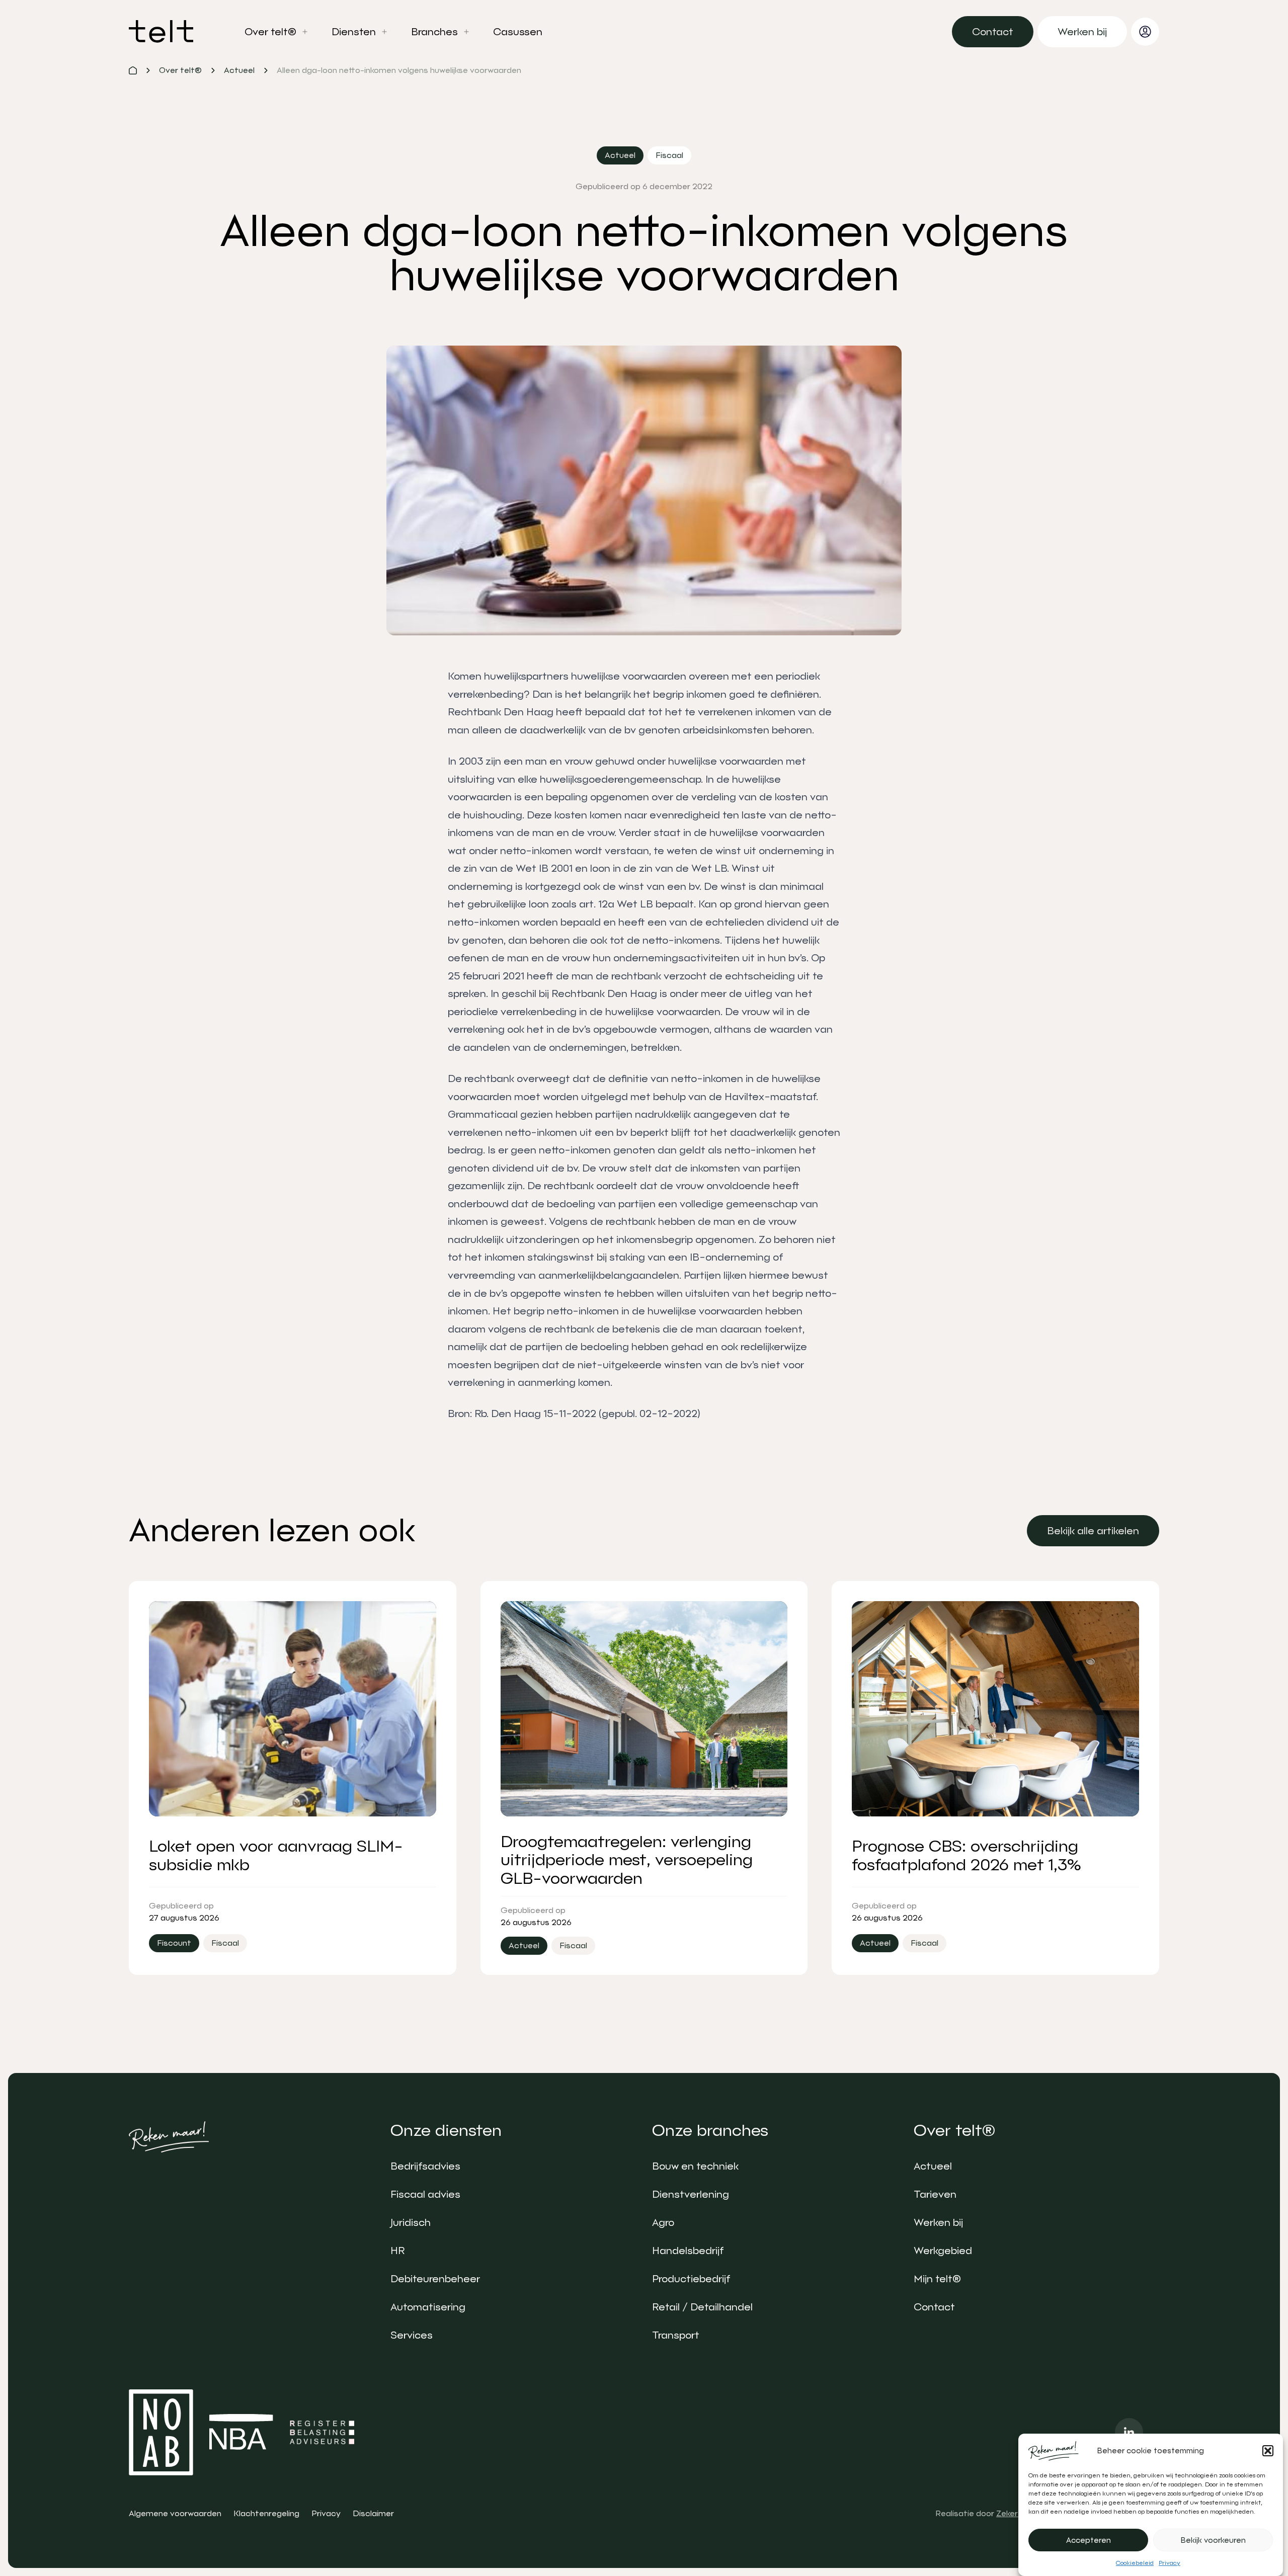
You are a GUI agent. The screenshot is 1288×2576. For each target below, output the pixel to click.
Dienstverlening (691, 2194)
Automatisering (428, 2307)
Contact (934, 2307)
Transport (676, 2335)
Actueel (933, 2166)
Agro (663, 2222)
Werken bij (938, 2222)
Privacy (1170, 2563)
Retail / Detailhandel (702, 2307)
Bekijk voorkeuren (1213, 2540)
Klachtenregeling (266, 2513)
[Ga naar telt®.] (133, 70)
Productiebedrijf (691, 2279)
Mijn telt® (937, 2279)
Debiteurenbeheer (435, 2279)
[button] (1268, 2451)
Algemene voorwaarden (175, 2513)
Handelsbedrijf (688, 2251)
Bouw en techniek (695, 2166)
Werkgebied (943, 2251)
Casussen (518, 32)
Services (412, 2335)
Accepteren (1089, 2540)
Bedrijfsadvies (425, 2166)
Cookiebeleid (1135, 2563)
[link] (993, 32)
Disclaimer (373, 2513)
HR (397, 2251)
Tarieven (935, 2194)
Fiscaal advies (425, 2194)
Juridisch (411, 2222)
